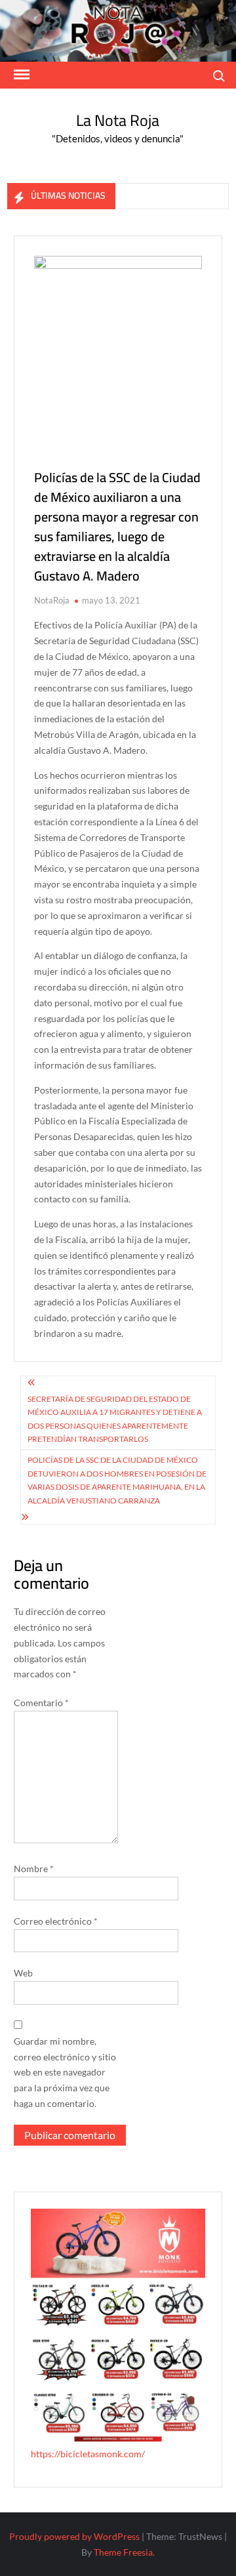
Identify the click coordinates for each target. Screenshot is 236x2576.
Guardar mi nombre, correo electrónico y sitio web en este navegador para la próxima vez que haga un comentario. (65, 2072)
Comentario (41, 1703)
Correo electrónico (56, 1921)
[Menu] (20, 75)
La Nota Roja (118, 120)
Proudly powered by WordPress (74, 2536)
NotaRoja (52, 600)
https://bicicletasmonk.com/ (88, 2454)
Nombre (34, 1869)
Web (23, 1973)
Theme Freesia (123, 2552)
